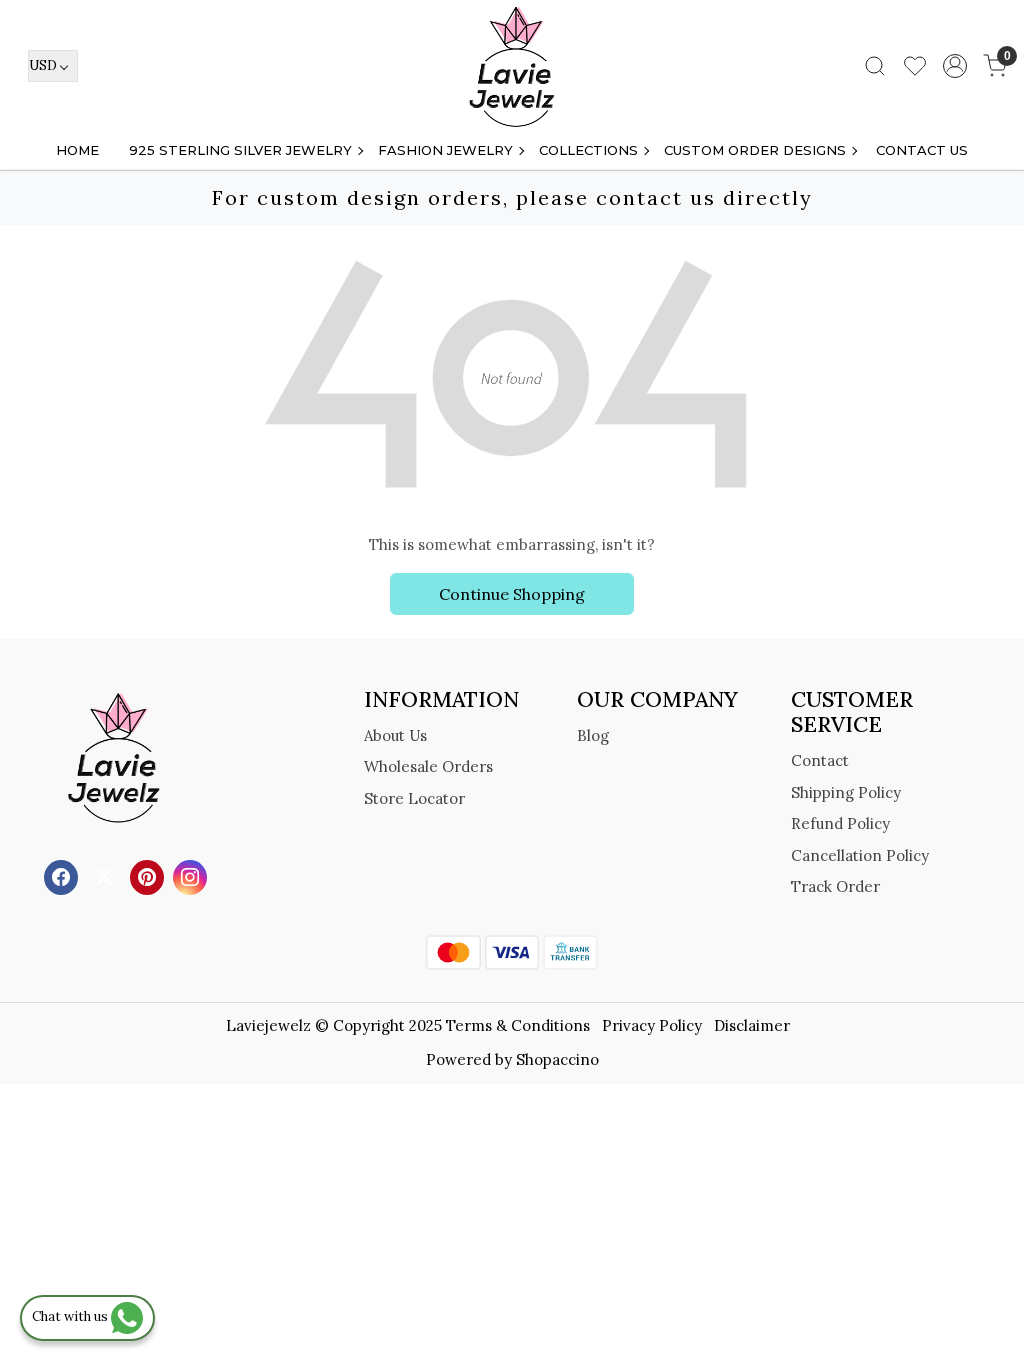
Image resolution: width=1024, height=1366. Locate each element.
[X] (106, 875)
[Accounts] (955, 66)
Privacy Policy (652, 1025)
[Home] (512, 66)
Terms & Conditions (518, 1025)
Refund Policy (840, 823)
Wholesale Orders (428, 766)
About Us (395, 735)
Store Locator (414, 798)
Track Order (835, 886)
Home (77, 150)
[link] (875, 66)
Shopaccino (557, 1059)
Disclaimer (752, 1025)
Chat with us (71, 1316)
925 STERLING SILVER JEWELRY (240, 150)
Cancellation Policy (860, 855)
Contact (820, 760)
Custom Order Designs (755, 150)
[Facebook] (63, 875)
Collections (588, 150)
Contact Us (922, 150)
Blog (593, 735)
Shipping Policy (846, 792)
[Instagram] (192, 875)
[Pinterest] (149, 875)
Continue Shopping (512, 594)
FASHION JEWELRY (445, 150)
